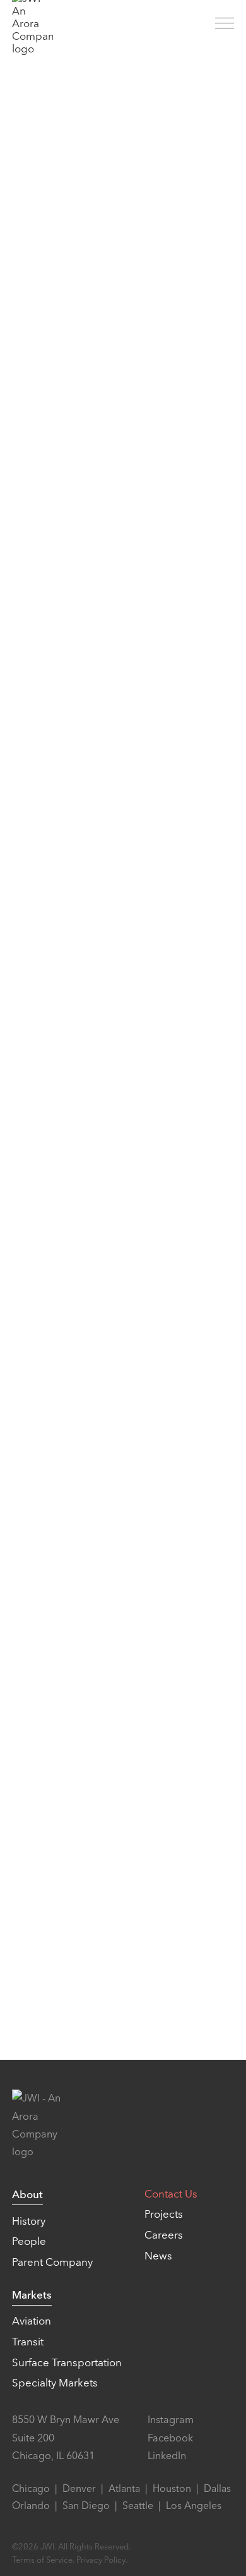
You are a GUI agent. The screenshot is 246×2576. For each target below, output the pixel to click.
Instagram (171, 2420)
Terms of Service (42, 2560)
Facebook (170, 2438)
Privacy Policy (101, 2560)
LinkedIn (167, 2456)
